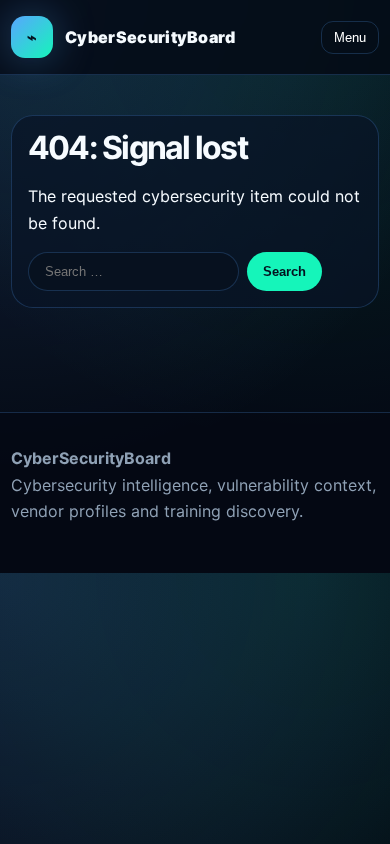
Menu (350, 37)
